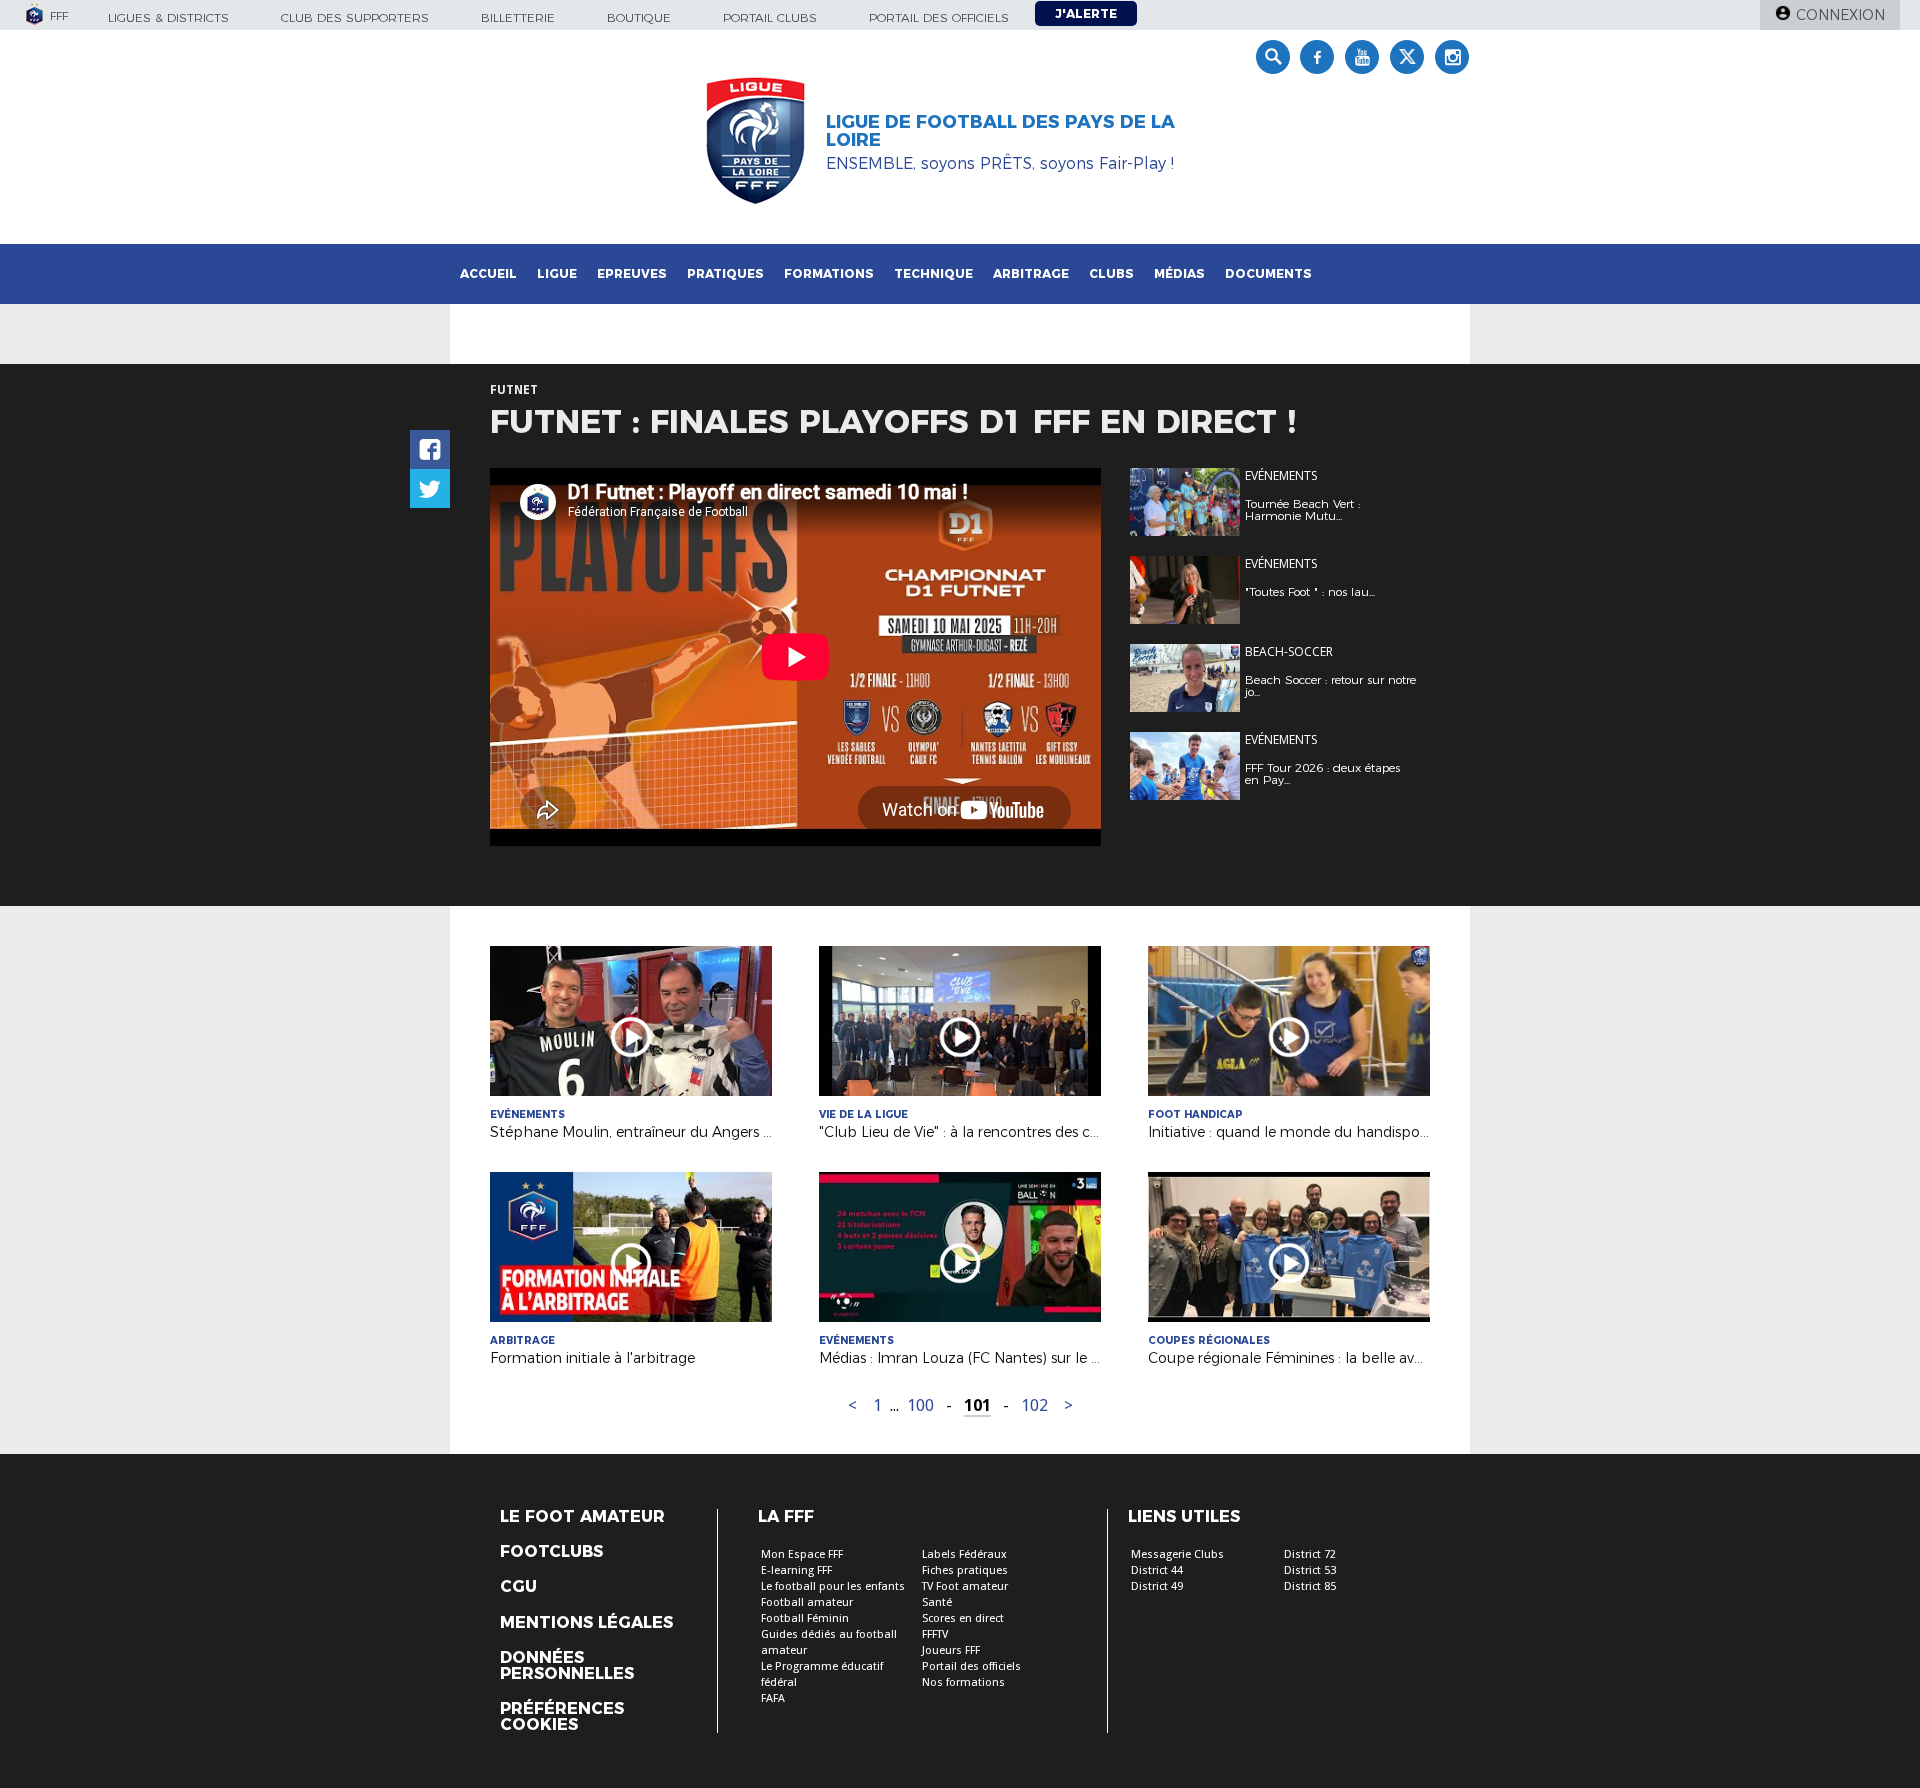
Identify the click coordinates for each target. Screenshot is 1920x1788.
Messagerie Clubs (1177, 1554)
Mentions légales (586, 1623)
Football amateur (807, 1602)
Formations (829, 273)
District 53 (1310, 1570)
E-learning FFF (796, 1570)
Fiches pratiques (965, 1570)
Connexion (1840, 15)
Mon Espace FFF (802, 1554)
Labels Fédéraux (964, 1554)
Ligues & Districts (168, 17)
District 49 (1157, 1586)
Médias (1179, 273)
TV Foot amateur (965, 1586)
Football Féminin (805, 1618)
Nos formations (963, 1682)
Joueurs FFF (951, 1650)
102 (1034, 1405)
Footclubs (551, 1552)
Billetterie (518, 17)
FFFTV (935, 1634)
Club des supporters (355, 17)
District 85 (1310, 1586)
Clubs (1111, 273)
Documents (1268, 273)
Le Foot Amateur (582, 1517)
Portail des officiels (939, 17)
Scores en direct (963, 1618)
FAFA (773, 1698)
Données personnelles (567, 1666)
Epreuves (632, 273)
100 (920, 1405)
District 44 (1157, 1570)
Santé (937, 1602)
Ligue (557, 273)
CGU (518, 1587)
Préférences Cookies (562, 1717)
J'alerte (1086, 13)
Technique (933, 273)
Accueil (488, 273)
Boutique (639, 17)
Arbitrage (1031, 273)
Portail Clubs (770, 17)
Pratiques (725, 273)
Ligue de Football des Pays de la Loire (1000, 131)
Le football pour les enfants (833, 1586)
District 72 (1310, 1554)
